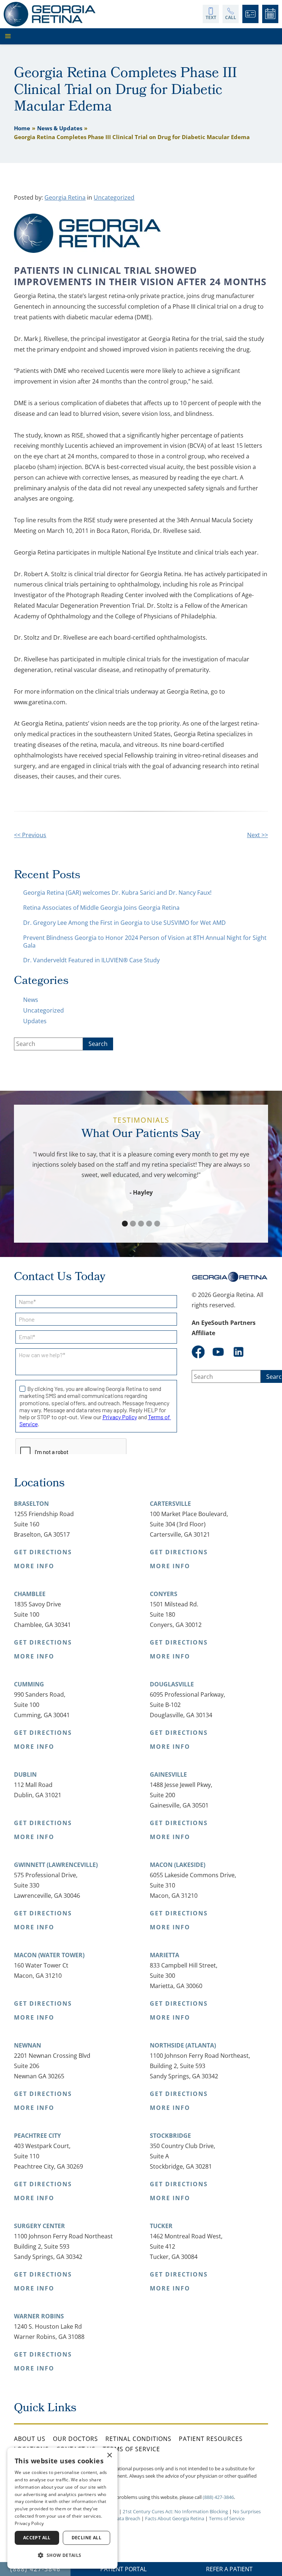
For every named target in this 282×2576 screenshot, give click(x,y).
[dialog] (62, 2508)
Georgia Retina (65, 197)
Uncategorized (114, 197)
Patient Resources (211, 2439)
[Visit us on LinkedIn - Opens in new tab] (238, 1352)
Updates (35, 1021)
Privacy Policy (29, 2523)
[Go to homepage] (50, 14)
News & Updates (60, 128)
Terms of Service (131, 2449)
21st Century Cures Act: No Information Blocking (175, 2511)
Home (22, 128)
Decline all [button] (86, 2538)
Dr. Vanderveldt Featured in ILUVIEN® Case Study (91, 960)
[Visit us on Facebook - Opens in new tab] (198, 1352)
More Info (34, 1566)
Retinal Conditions (138, 2439)
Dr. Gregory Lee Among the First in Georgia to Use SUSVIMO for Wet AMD (124, 923)
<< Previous (30, 835)
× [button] (109, 2455)
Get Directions (43, 1552)
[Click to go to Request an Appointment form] (270, 14)
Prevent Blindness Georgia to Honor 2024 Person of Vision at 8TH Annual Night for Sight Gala (145, 942)
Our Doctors (75, 2439)
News (31, 1000)
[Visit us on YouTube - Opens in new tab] (218, 1352)
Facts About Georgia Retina (175, 2518)
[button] (139, 36)
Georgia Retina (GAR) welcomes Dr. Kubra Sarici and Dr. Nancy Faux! (117, 893)
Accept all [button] (37, 2538)
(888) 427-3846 (218, 2497)
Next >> (258, 835)
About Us (30, 2439)
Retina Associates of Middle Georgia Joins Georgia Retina (101, 908)
